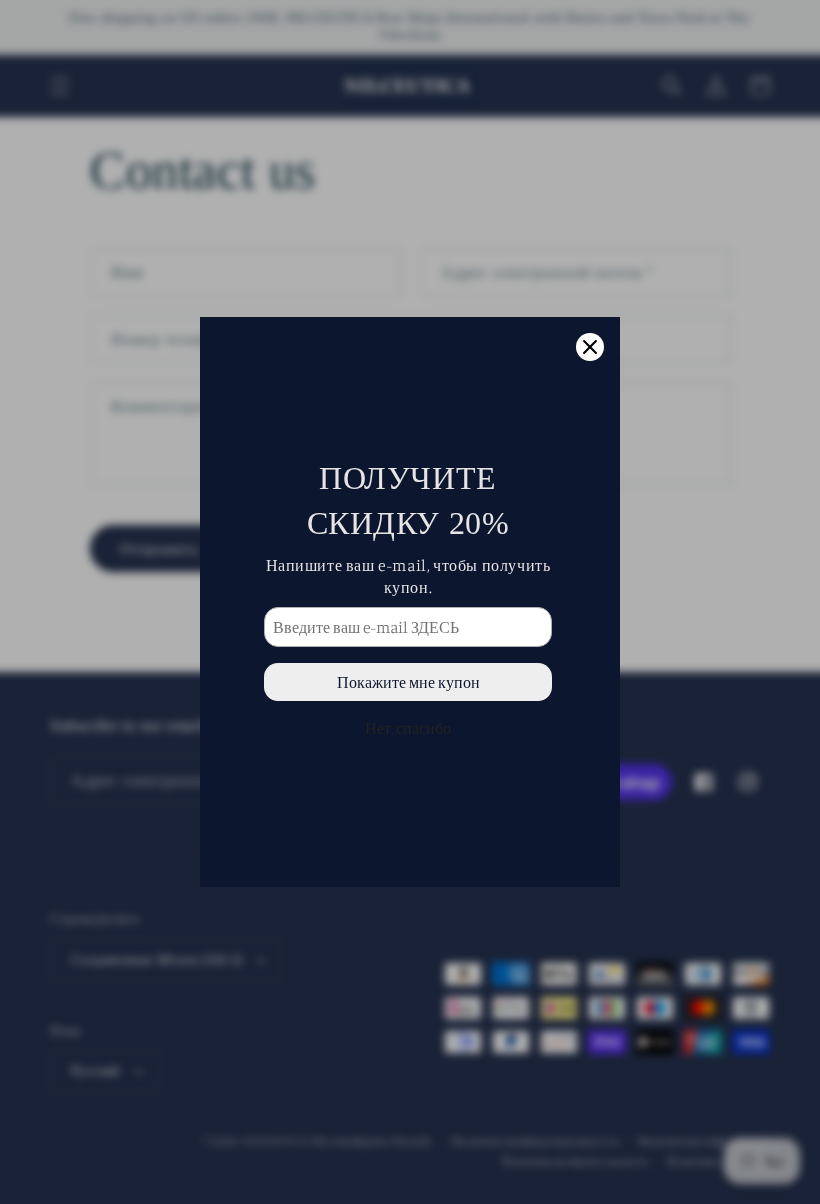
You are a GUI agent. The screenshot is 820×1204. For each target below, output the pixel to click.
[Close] (590, 347)
